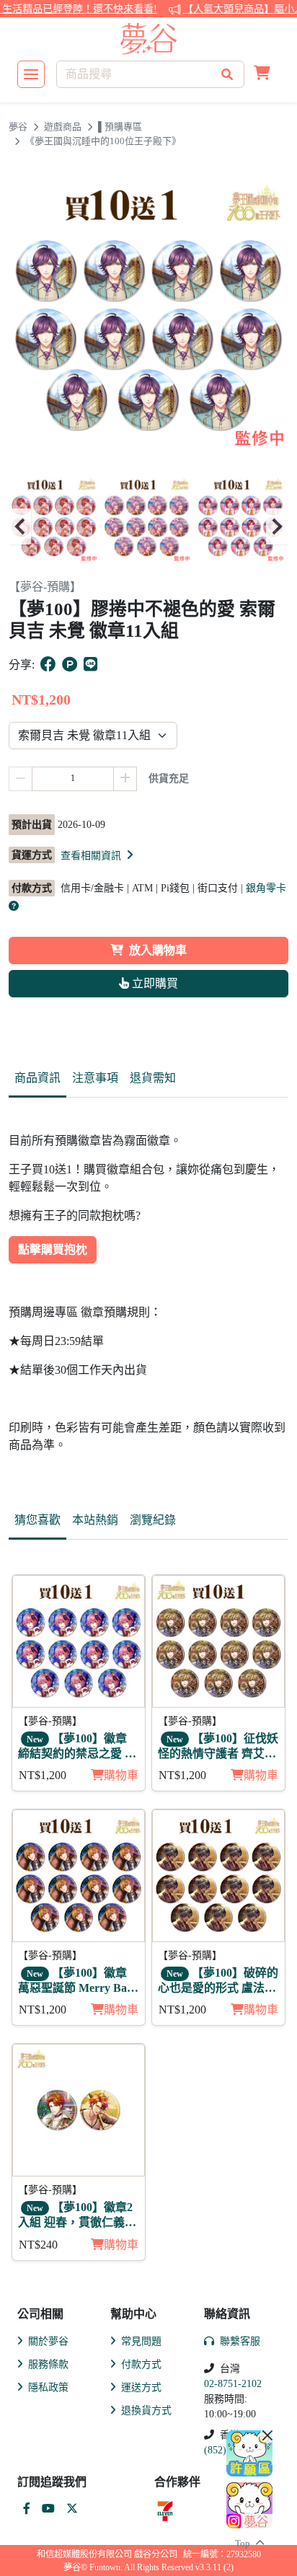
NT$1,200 (43, 1775)
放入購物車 (158, 950)
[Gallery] (148, 526)
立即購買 (154, 983)
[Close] (267, 2435)
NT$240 (38, 2245)
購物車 (121, 1775)
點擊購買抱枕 (53, 1249)
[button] (262, 74)
